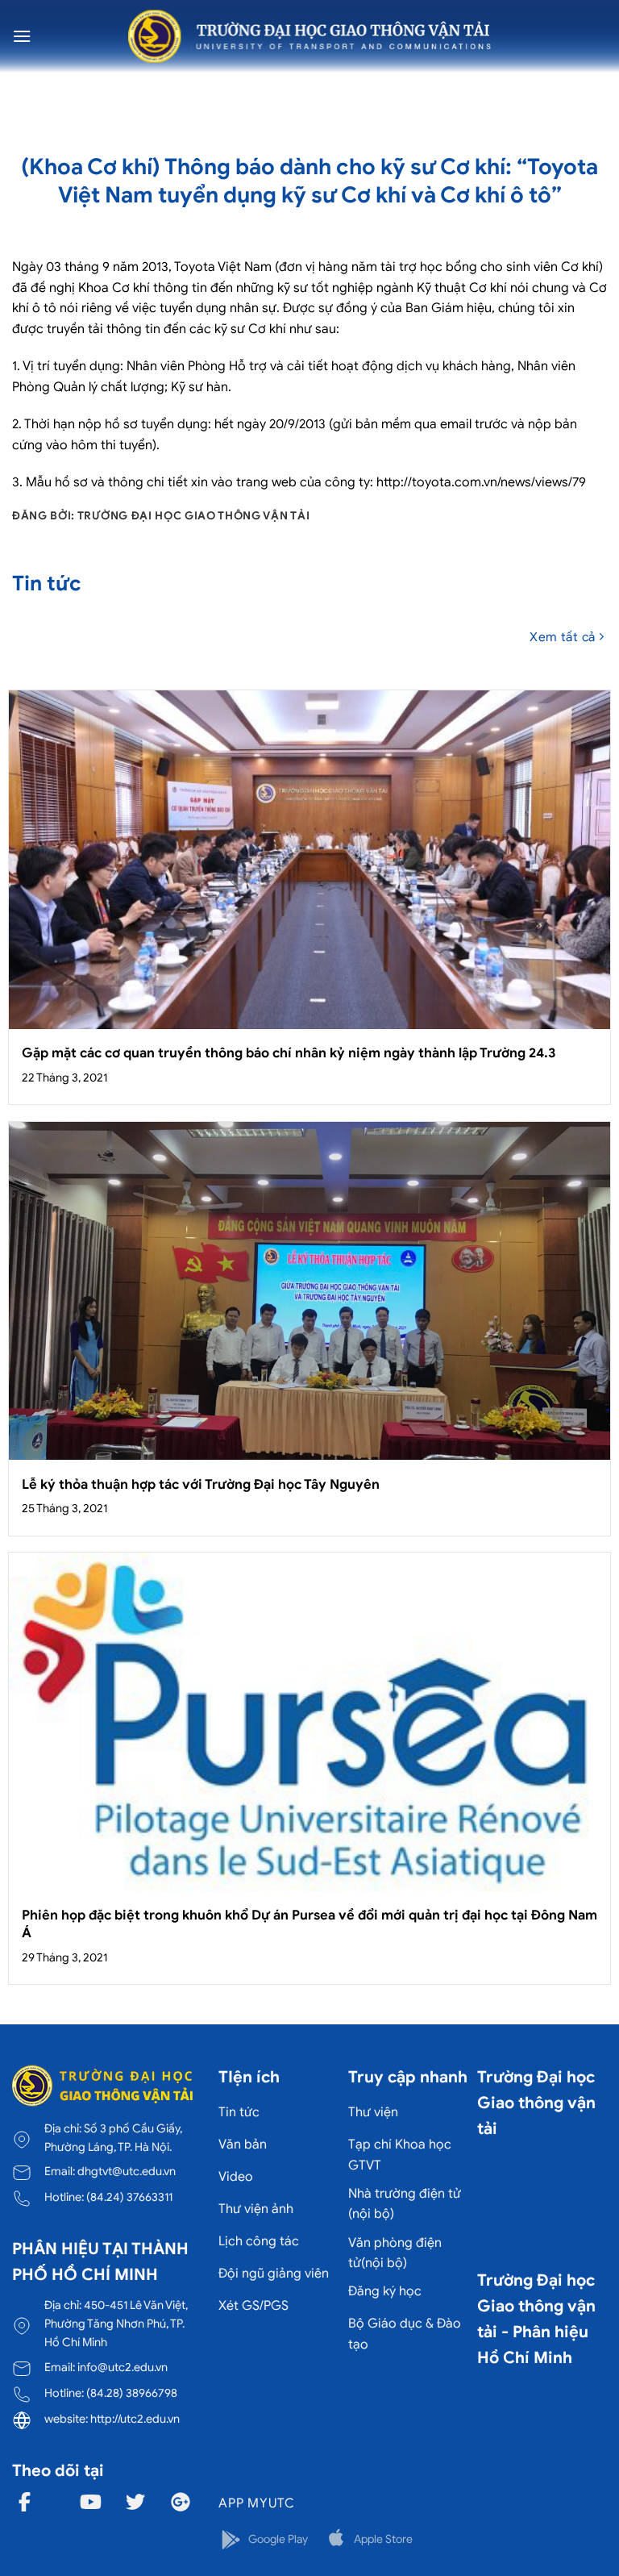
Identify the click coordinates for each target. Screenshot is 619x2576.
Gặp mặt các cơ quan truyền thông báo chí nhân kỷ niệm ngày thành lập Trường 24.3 (289, 1053)
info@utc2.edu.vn (123, 2367)
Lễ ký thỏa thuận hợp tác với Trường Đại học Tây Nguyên (201, 1484)
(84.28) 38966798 (132, 2393)
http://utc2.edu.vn (135, 2419)
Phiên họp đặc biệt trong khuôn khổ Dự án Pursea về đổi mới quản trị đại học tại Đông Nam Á (309, 1924)
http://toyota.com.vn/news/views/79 (481, 482)
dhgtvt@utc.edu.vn (127, 2171)
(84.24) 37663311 (129, 2197)
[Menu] (22, 36)
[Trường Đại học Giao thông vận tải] (309, 36)
